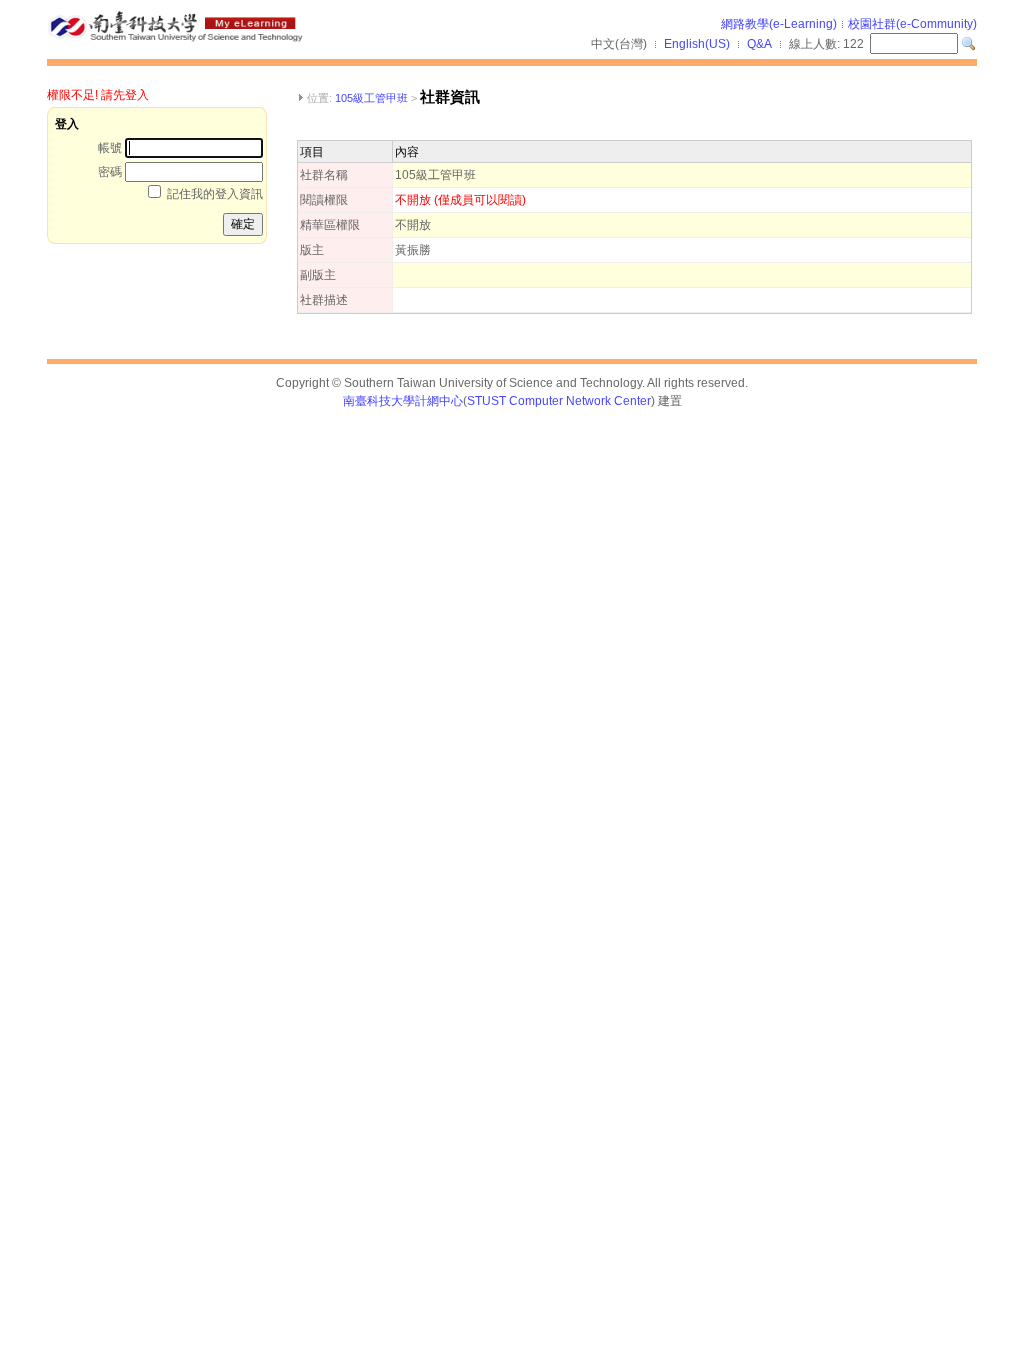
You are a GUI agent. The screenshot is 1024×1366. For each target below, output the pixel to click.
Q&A (759, 44)
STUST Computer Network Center (559, 401)
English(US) (697, 44)
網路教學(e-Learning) (779, 24)
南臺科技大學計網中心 (403, 401)
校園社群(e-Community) (912, 24)
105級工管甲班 (371, 98)
